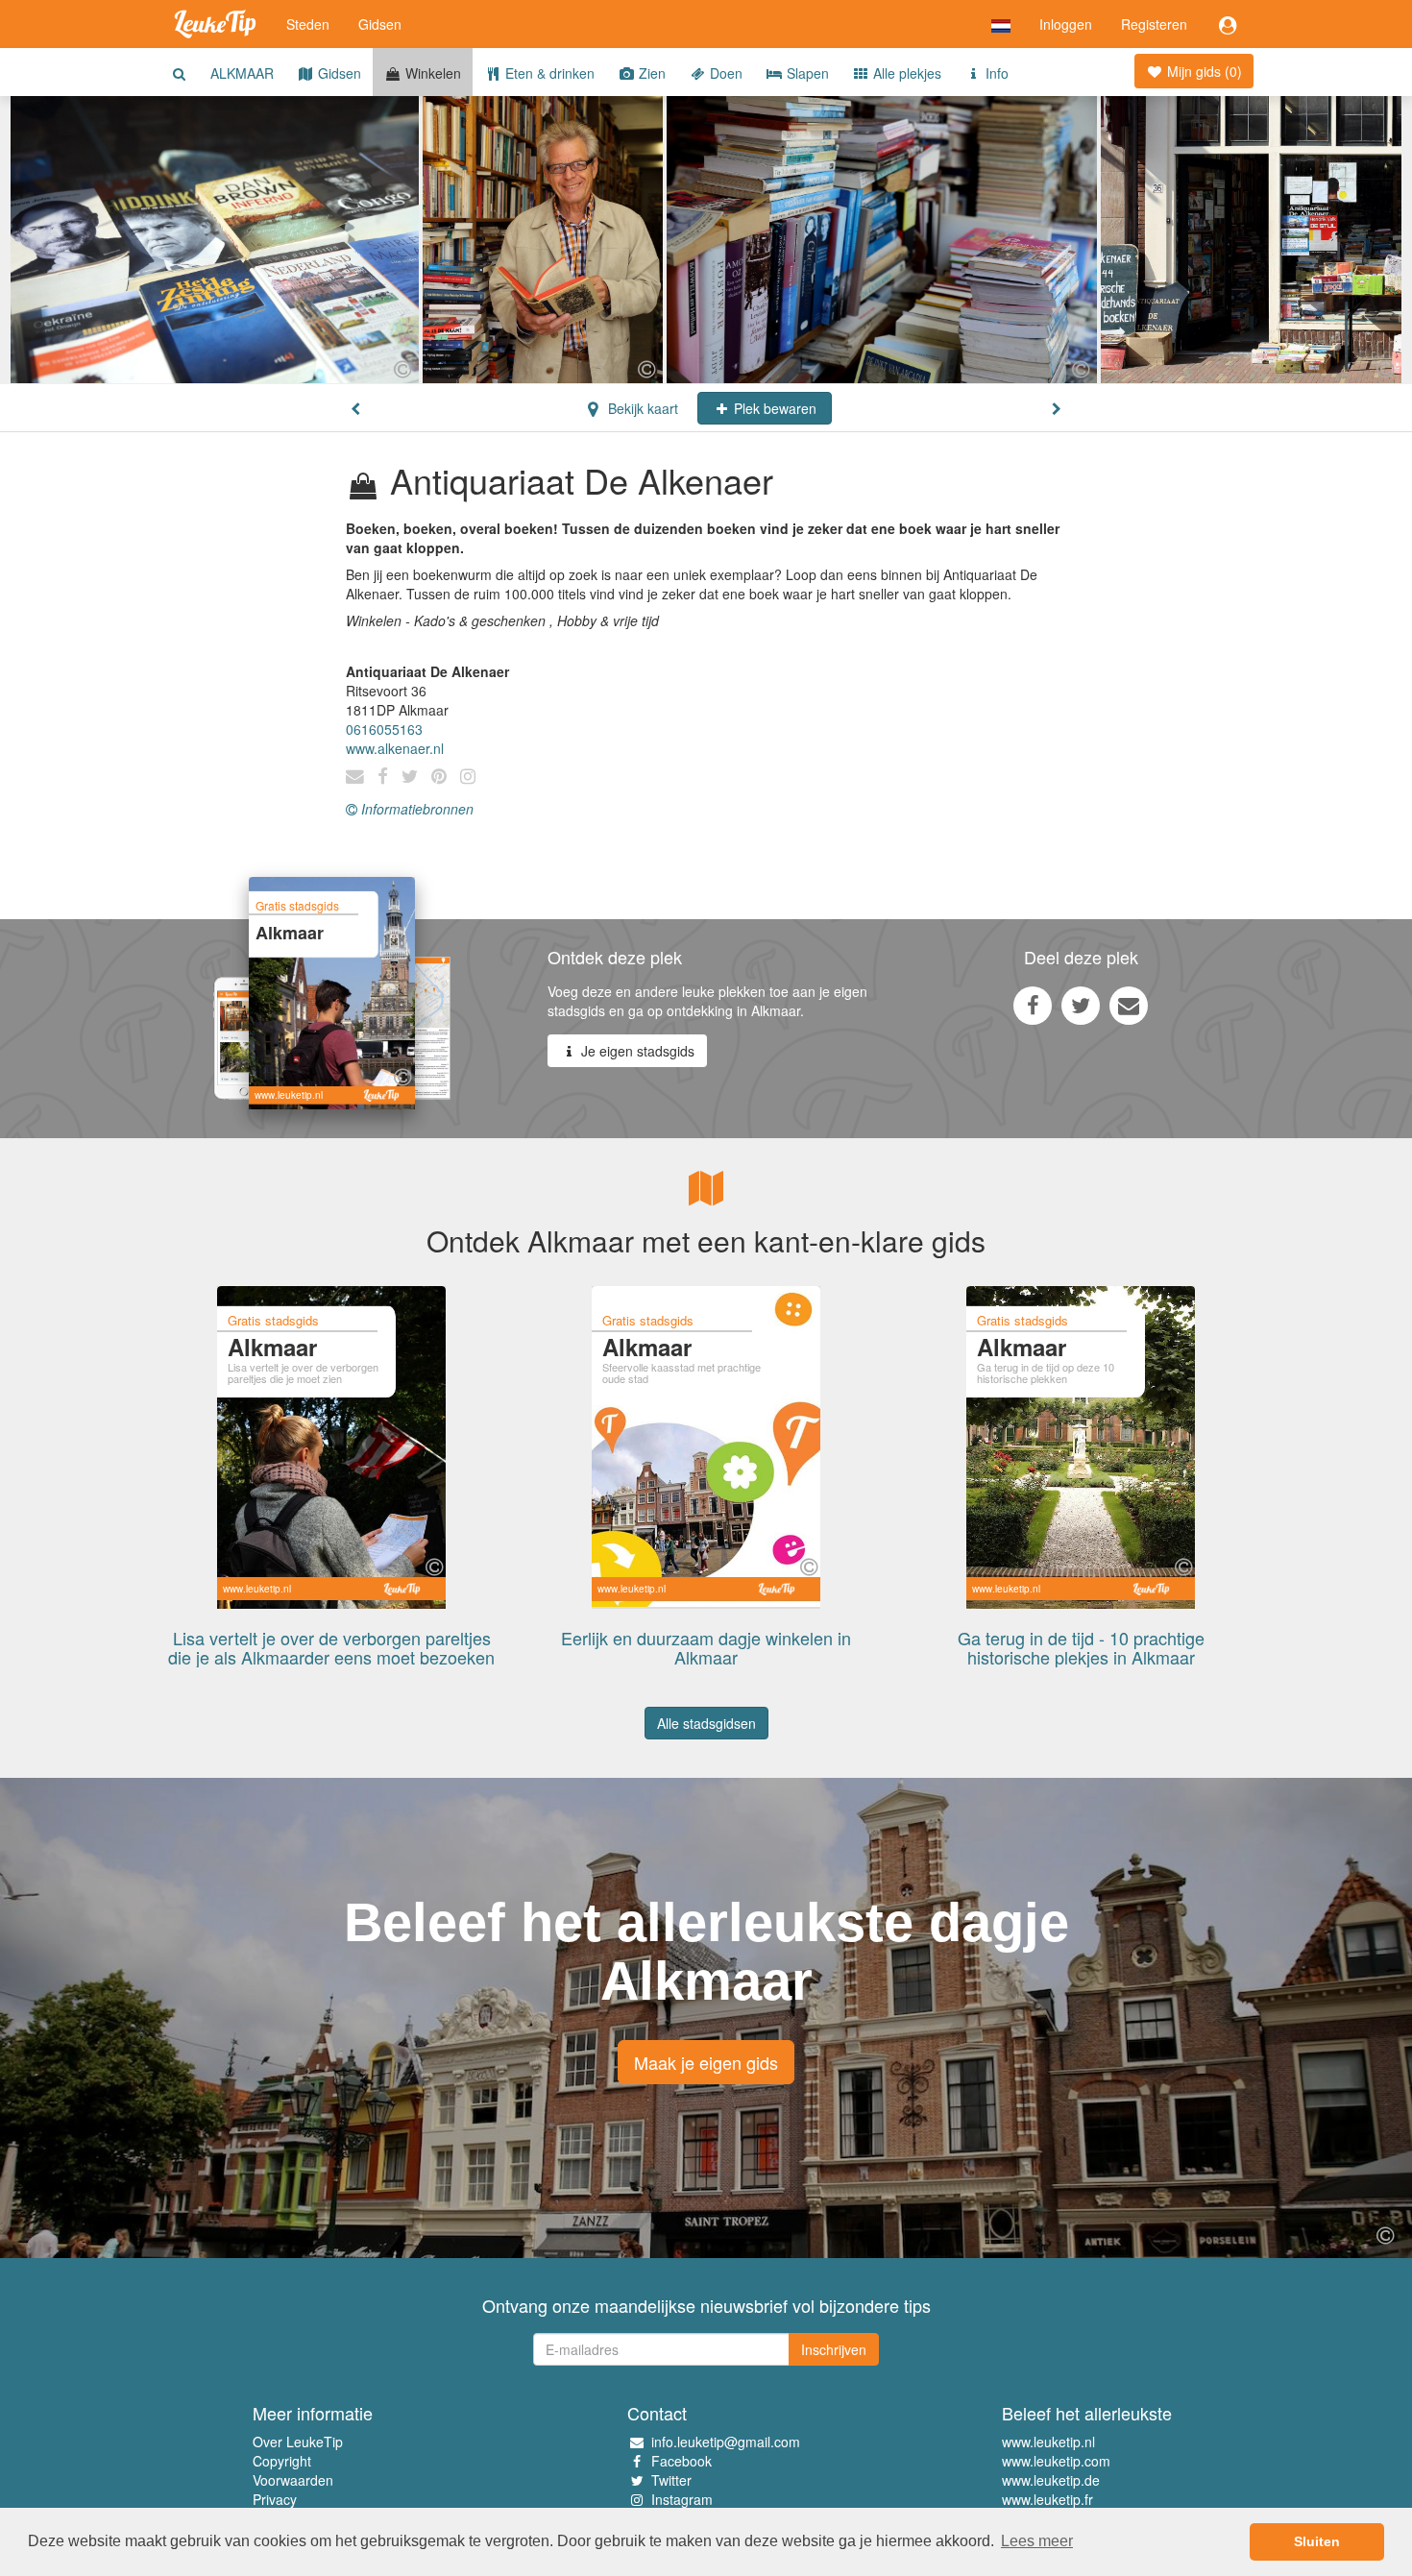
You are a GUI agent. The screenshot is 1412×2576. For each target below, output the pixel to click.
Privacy (275, 2499)
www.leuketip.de (1051, 2480)
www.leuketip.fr (1047, 2499)
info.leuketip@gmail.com (726, 2442)
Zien (650, 73)
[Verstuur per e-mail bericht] (1129, 1005)
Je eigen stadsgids (636, 1051)
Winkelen (431, 73)
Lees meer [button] (1037, 2541)
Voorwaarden (293, 2480)
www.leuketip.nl (1048, 2442)
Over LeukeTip (298, 2442)
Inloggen (1066, 24)
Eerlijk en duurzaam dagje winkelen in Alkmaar (706, 1647)
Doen (724, 73)
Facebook (682, 2461)
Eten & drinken (548, 73)
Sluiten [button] (1317, 2541)
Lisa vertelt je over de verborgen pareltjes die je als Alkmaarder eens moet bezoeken (331, 1647)
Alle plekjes (905, 73)
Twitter (671, 2480)
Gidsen (380, 24)
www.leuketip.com (1056, 2461)
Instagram (682, 2499)
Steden (308, 24)
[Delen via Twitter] (1081, 1005)
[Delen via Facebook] (1033, 1005)
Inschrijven (834, 2349)
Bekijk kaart (641, 408)
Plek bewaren (773, 408)
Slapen (806, 73)
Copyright (282, 2461)
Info (995, 73)
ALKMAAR (242, 73)
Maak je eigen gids (706, 2062)
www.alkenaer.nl (395, 748)
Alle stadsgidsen (706, 1723)
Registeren (1154, 24)
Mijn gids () (1203, 71)
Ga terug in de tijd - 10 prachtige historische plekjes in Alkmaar (1081, 1647)
